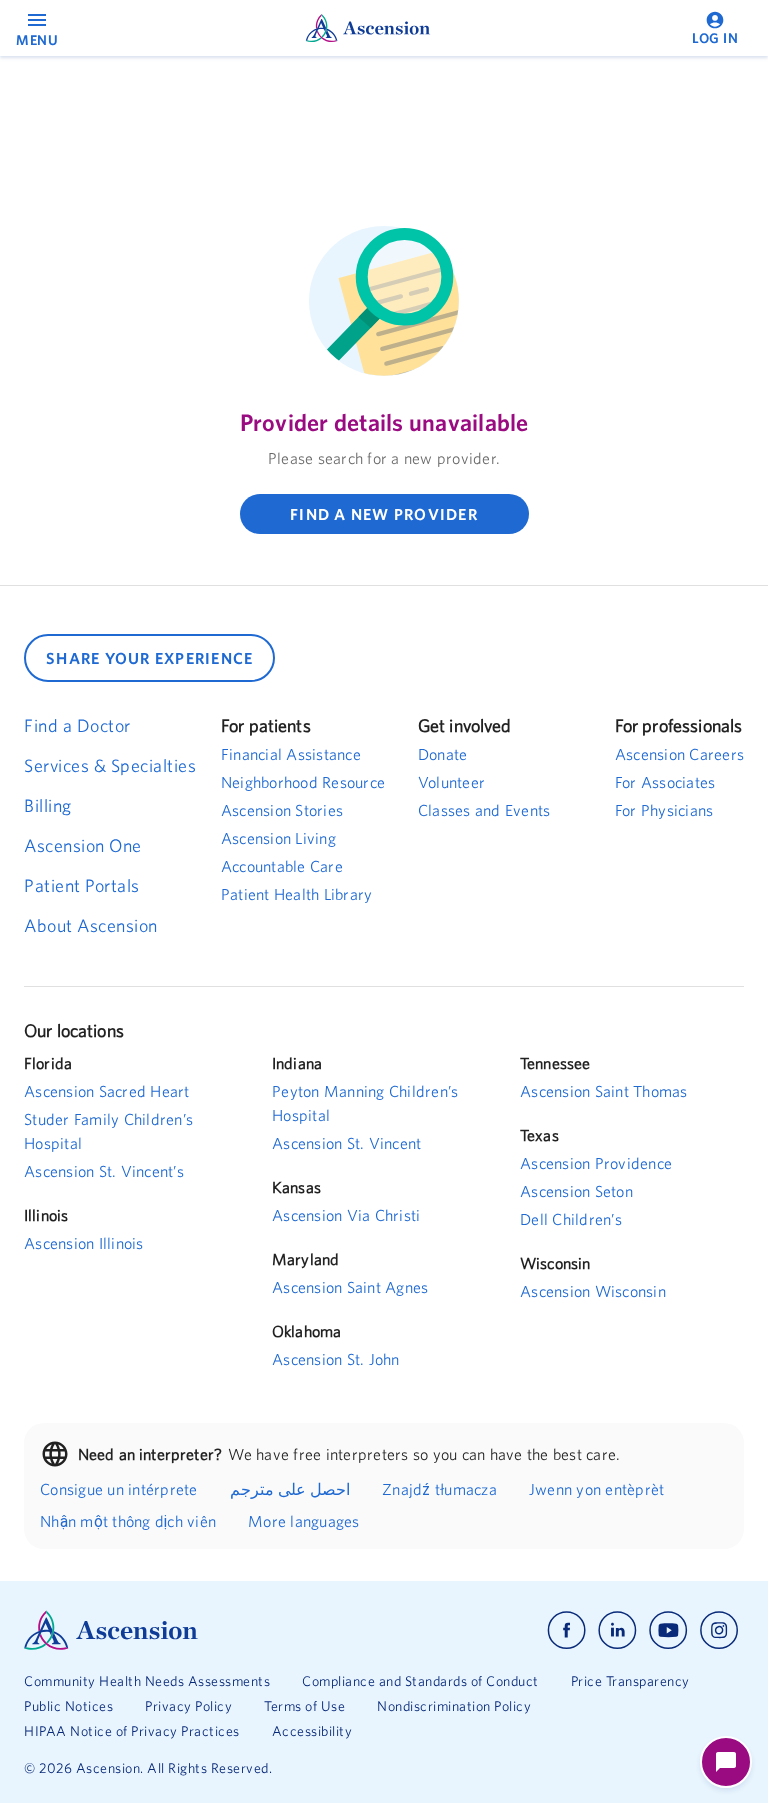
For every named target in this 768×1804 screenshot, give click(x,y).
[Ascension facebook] (566, 1630)
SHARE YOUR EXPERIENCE (149, 658)
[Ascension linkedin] (617, 1630)
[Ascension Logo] (204, 1630)
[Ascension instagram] (719, 1630)
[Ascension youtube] (668, 1630)
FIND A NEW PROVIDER (384, 514)
